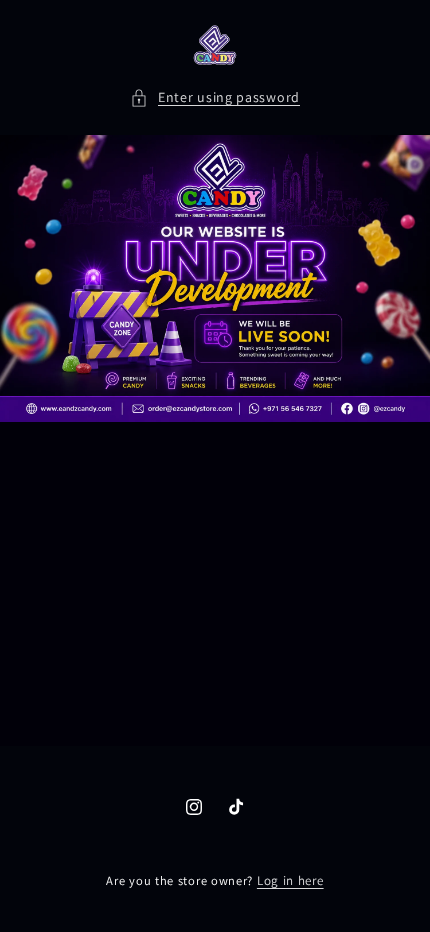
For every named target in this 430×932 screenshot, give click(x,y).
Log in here (290, 880)
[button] (215, 97)
